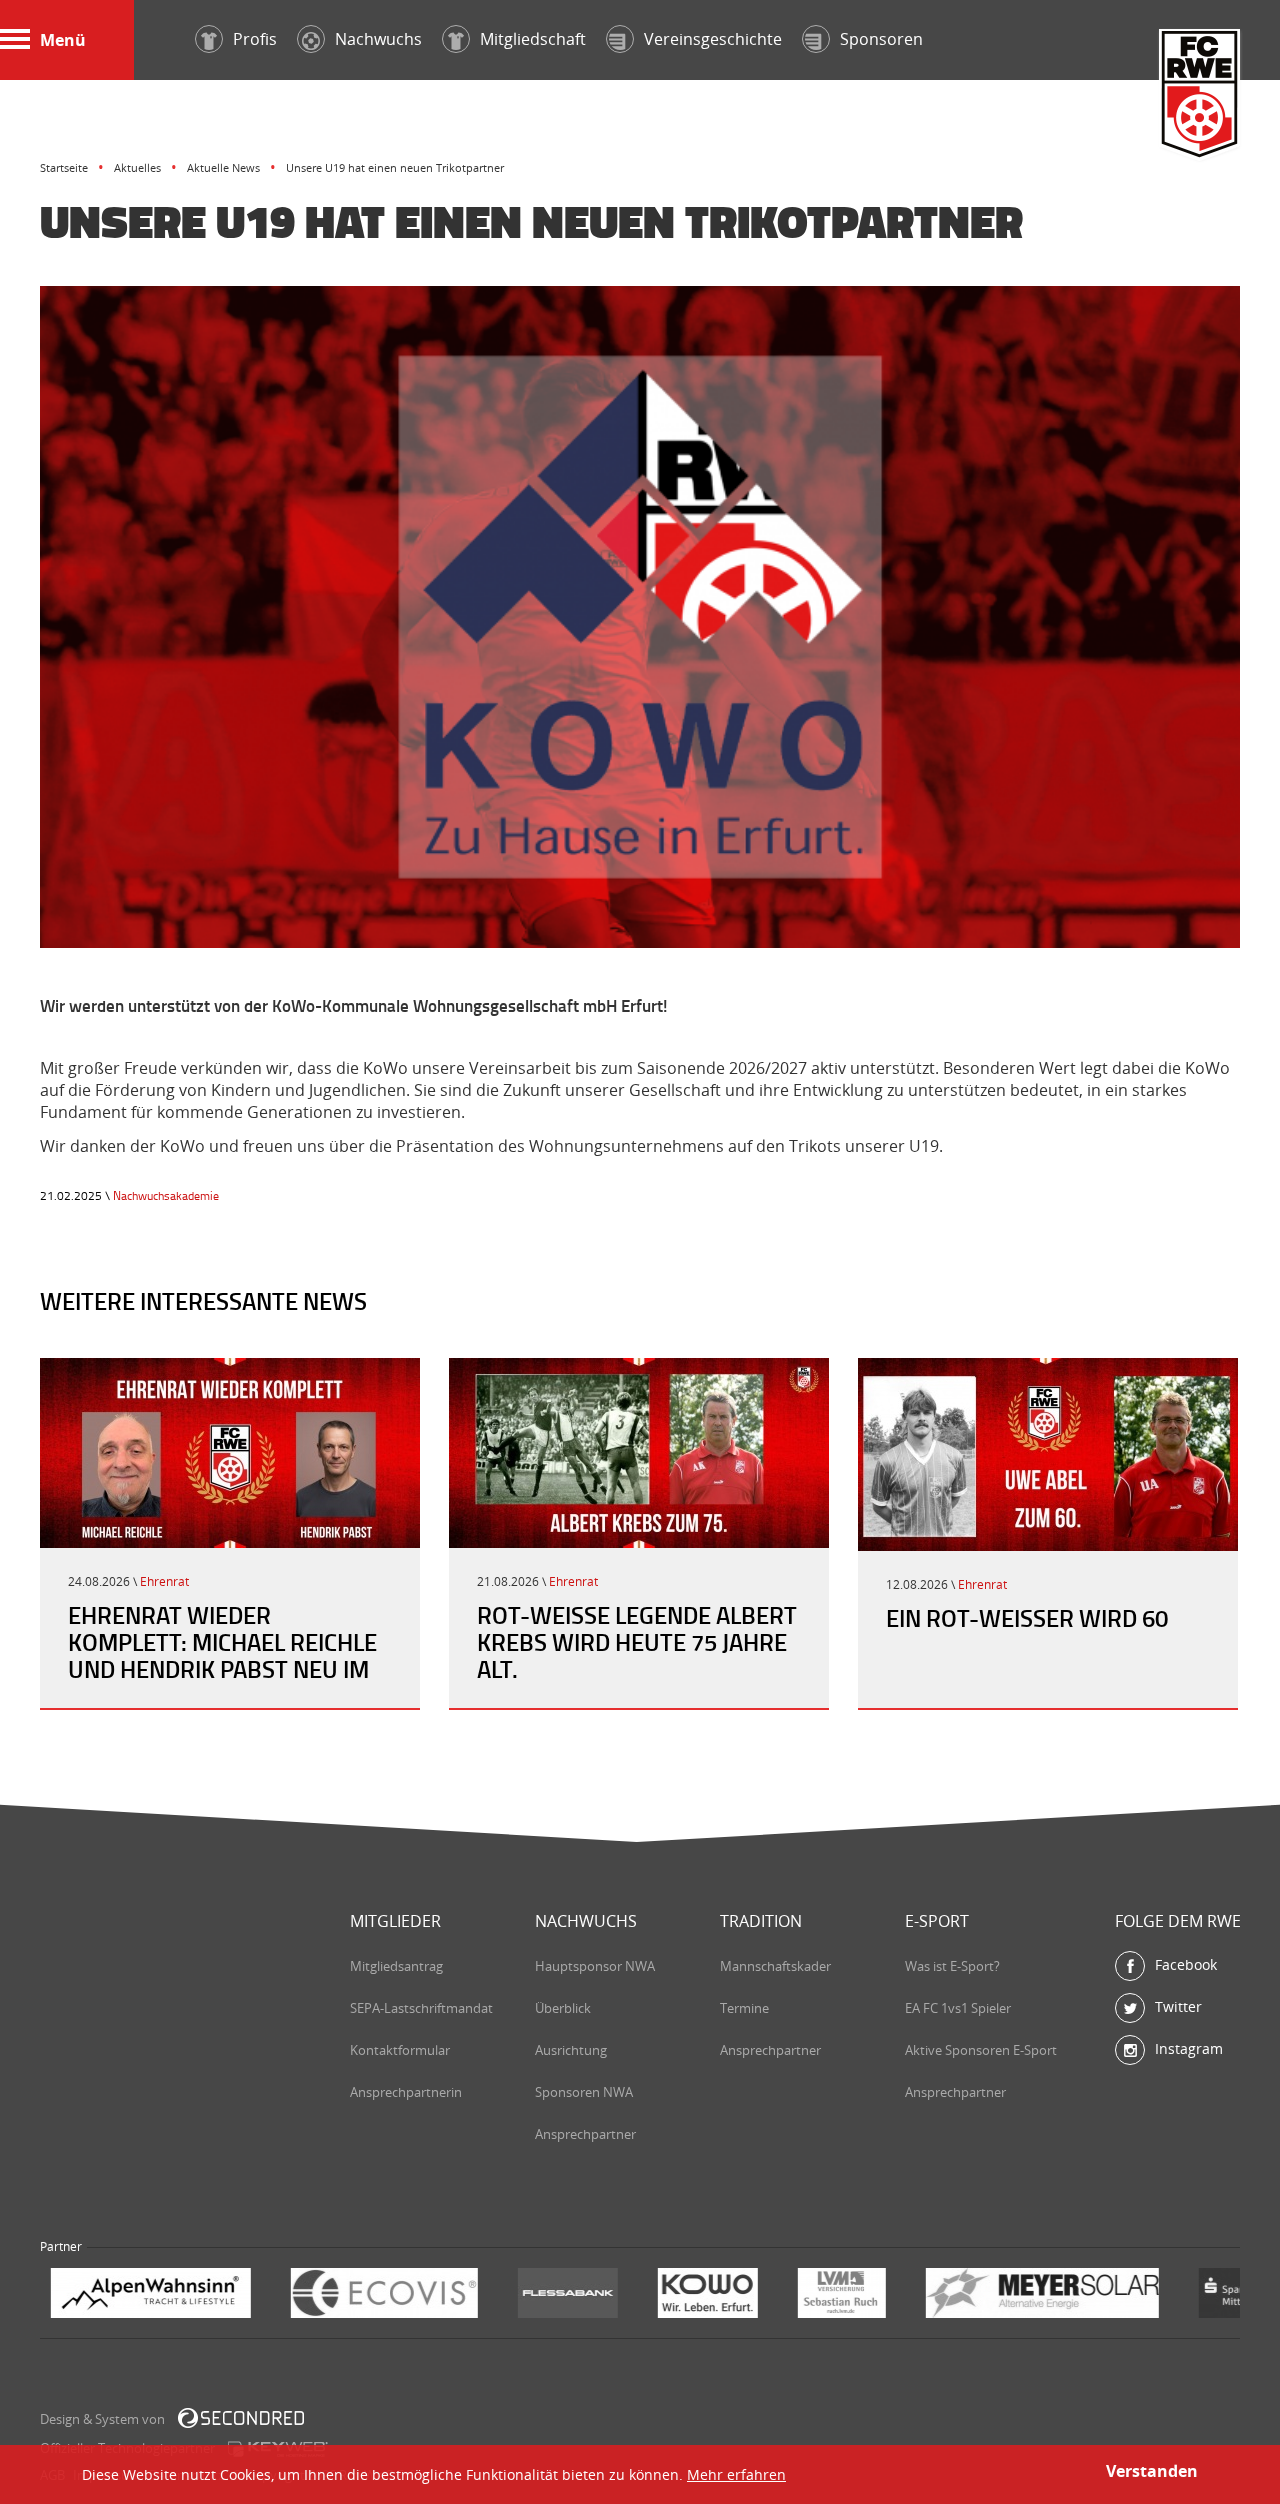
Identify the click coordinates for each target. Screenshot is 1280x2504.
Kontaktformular (400, 2050)
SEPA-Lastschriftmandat (421, 2008)
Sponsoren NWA (584, 2092)
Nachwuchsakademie (166, 1195)
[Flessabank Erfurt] (337, 2295)
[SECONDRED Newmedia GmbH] (241, 2418)
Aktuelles (137, 167)
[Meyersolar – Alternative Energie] (811, 2295)
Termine (744, 2008)
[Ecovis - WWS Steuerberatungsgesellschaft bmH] (153, 2295)
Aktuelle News (223, 167)
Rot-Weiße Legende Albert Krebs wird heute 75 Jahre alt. (637, 1642)
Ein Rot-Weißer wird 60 (1027, 1618)
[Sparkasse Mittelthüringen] (1018, 2295)
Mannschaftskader (775, 1966)
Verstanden (1152, 2471)
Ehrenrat (164, 1581)
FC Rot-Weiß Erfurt (1200, 96)
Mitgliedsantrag (396, 1966)
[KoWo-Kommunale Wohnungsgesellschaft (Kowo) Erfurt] (477, 2295)
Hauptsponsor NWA (595, 1966)
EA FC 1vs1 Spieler (958, 2008)
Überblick (563, 2008)
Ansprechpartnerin (406, 2092)
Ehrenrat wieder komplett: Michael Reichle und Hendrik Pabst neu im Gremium (222, 1655)
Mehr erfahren (736, 2474)
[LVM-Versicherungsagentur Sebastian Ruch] (611, 2295)
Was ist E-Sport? (952, 1966)
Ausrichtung (571, 2050)
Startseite (64, 167)
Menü (63, 40)
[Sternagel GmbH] (1145, 2295)
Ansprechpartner (585, 2134)
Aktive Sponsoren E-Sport (981, 2050)
